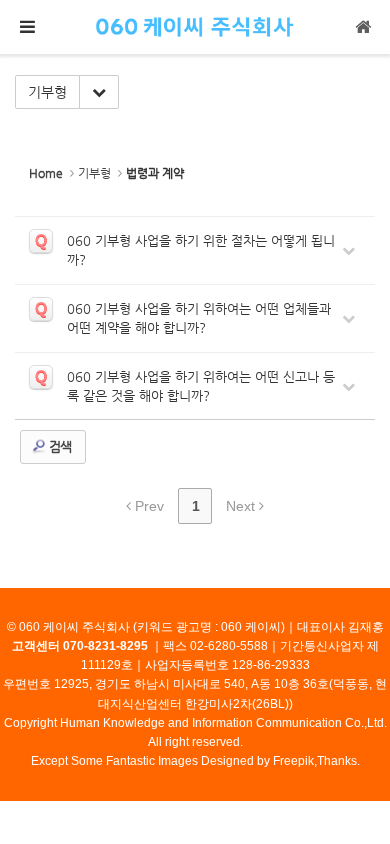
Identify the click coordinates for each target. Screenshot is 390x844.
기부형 (47, 92)
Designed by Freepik (257, 761)
